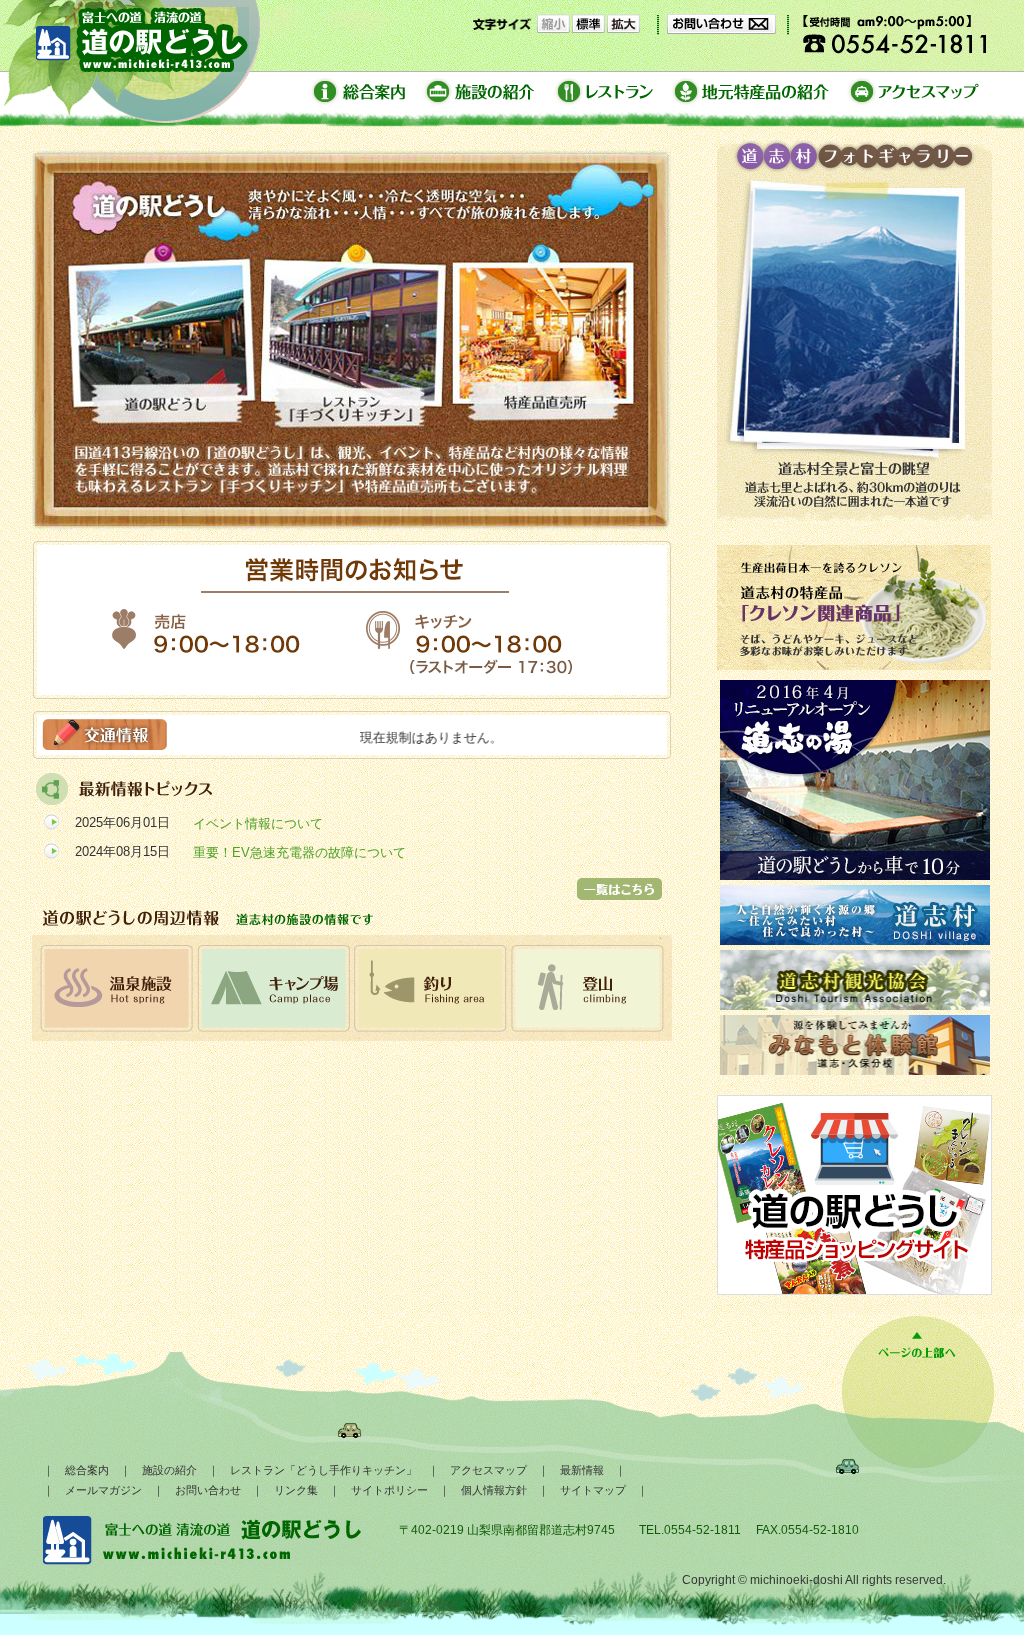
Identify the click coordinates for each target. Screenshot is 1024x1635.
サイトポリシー (389, 1490)
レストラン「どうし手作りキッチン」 (323, 1470)
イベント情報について (258, 823)
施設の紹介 (169, 1470)
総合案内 (87, 1470)
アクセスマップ (488, 1470)
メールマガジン (103, 1490)
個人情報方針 (494, 1490)
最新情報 (582, 1470)
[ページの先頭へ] (917, 1358)
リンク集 (296, 1490)
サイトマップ (593, 1490)
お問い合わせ (208, 1490)
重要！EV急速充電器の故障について (299, 852)
